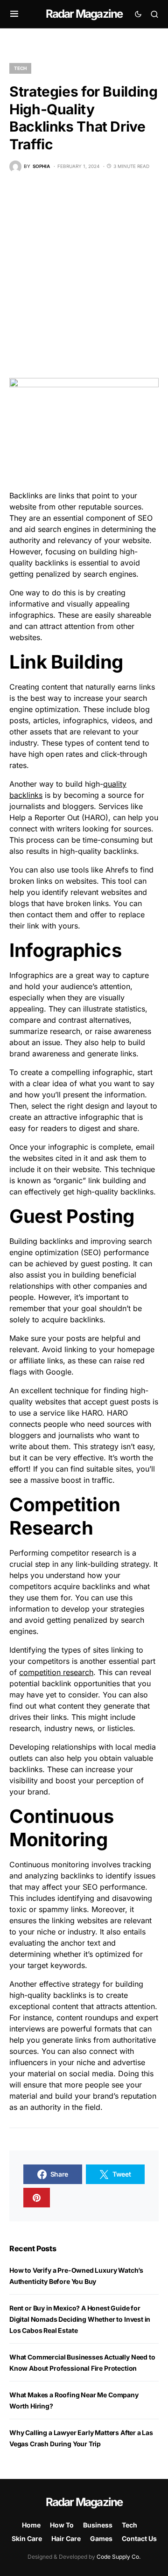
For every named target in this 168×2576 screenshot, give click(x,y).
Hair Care (66, 2538)
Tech (20, 68)
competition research (56, 1672)
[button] (14, 14)
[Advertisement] (84, 275)
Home (31, 2525)
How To (62, 2525)
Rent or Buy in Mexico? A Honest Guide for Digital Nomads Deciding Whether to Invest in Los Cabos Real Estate (80, 2319)
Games (101, 2538)
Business (98, 2525)
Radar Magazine (84, 14)
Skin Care (27, 2538)
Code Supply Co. (119, 2557)
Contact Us (139, 2538)
